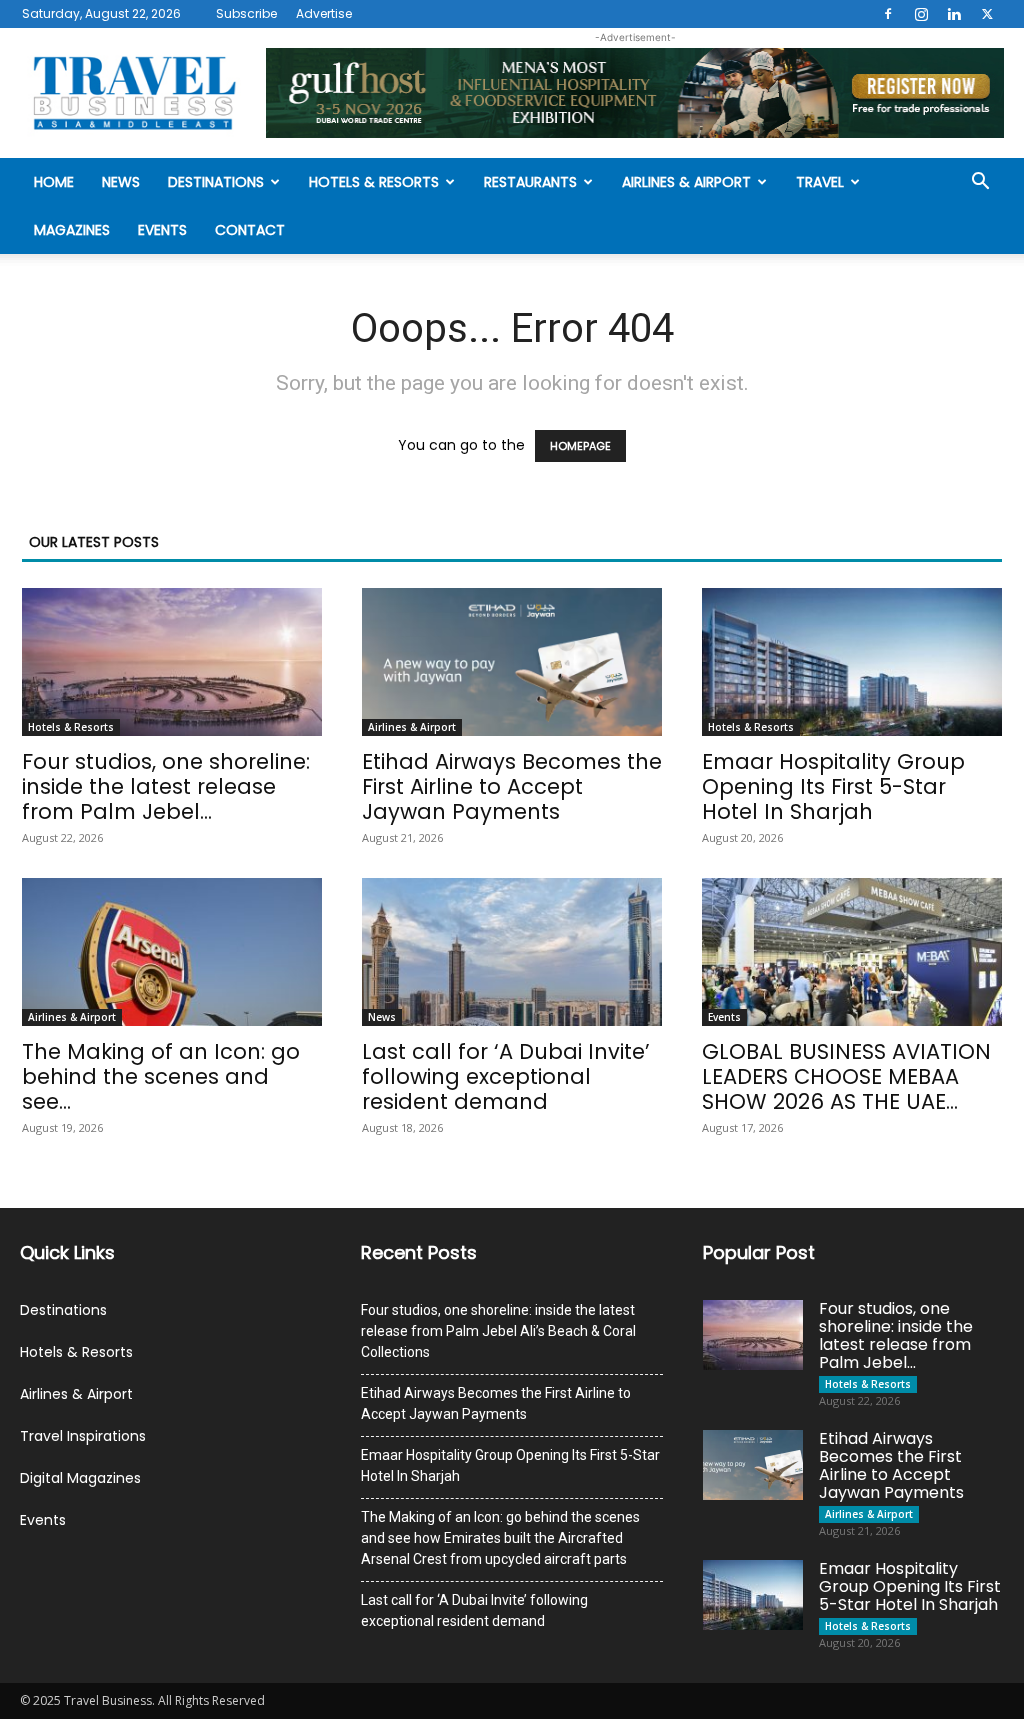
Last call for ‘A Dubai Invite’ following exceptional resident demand (506, 1076)
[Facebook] (888, 14)
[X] (987, 14)
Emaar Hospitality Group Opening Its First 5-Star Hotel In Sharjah (833, 786)
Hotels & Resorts (374, 182)
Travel (820, 182)
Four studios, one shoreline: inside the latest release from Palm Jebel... (166, 786)
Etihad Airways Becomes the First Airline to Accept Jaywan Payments (512, 786)
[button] (980, 183)
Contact (250, 230)
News (121, 182)
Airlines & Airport (686, 182)
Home (54, 182)
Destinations (216, 182)
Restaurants (530, 182)
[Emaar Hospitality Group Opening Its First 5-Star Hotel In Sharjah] (852, 662)
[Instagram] (921, 14)
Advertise (324, 13)
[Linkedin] (954, 14)
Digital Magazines (80, 1478)
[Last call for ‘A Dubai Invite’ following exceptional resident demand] (512, 952)
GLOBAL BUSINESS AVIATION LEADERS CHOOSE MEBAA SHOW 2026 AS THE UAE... (846, 1076)
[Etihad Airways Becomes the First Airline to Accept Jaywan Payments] (512, 662)
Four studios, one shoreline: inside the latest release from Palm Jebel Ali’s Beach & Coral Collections (498, 1331)
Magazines (72, 230)
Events (162, 230)
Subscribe (246, 13)
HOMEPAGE (580, 446)
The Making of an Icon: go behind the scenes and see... (161, 1076)
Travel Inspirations (83, 1436)
